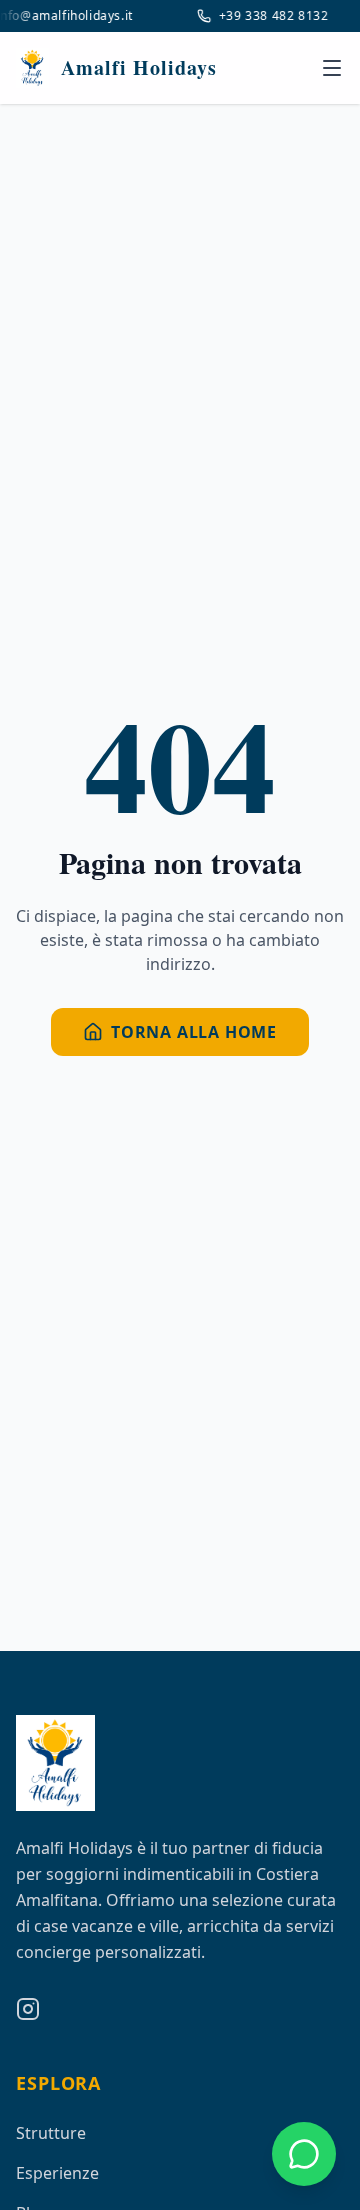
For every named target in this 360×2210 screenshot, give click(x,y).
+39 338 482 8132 (271, 16)
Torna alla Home (194, 1032)
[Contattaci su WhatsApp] (304, 2154)
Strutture (51, 2133)
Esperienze (57, 2173)
